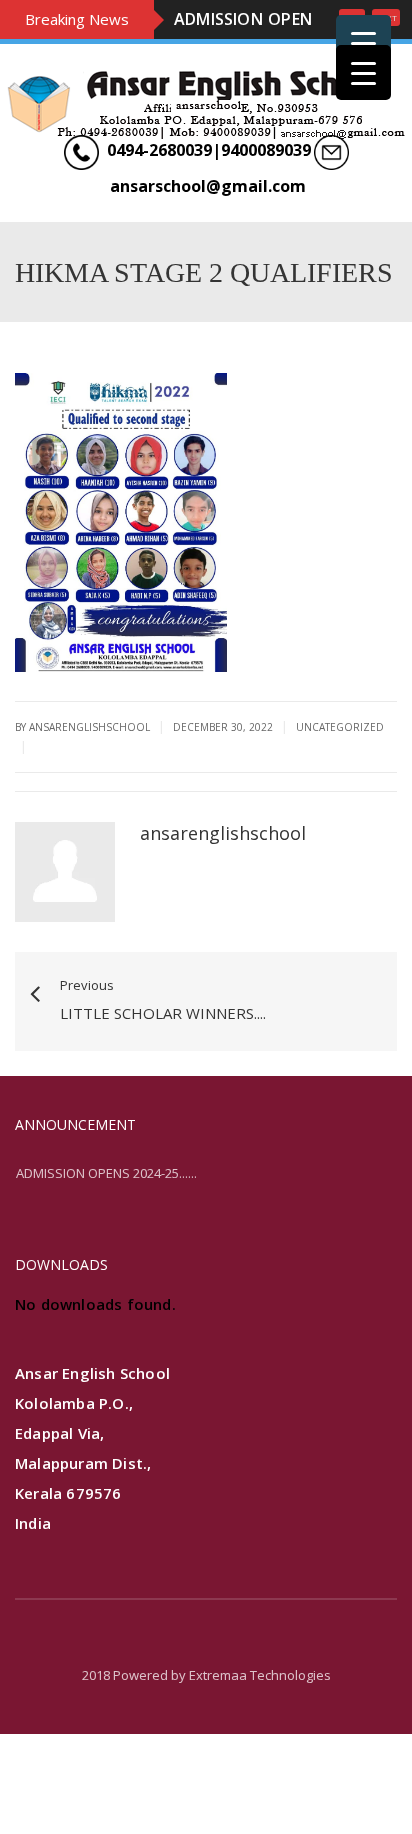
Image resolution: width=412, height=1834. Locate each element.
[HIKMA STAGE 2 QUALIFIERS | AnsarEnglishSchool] (206, 161)
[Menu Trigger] (363, 42)
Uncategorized (340, 785)
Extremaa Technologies (260, 1733)
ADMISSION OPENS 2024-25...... (106, 1230)
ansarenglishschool (223, 891)
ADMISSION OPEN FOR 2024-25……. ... (243, 48)
